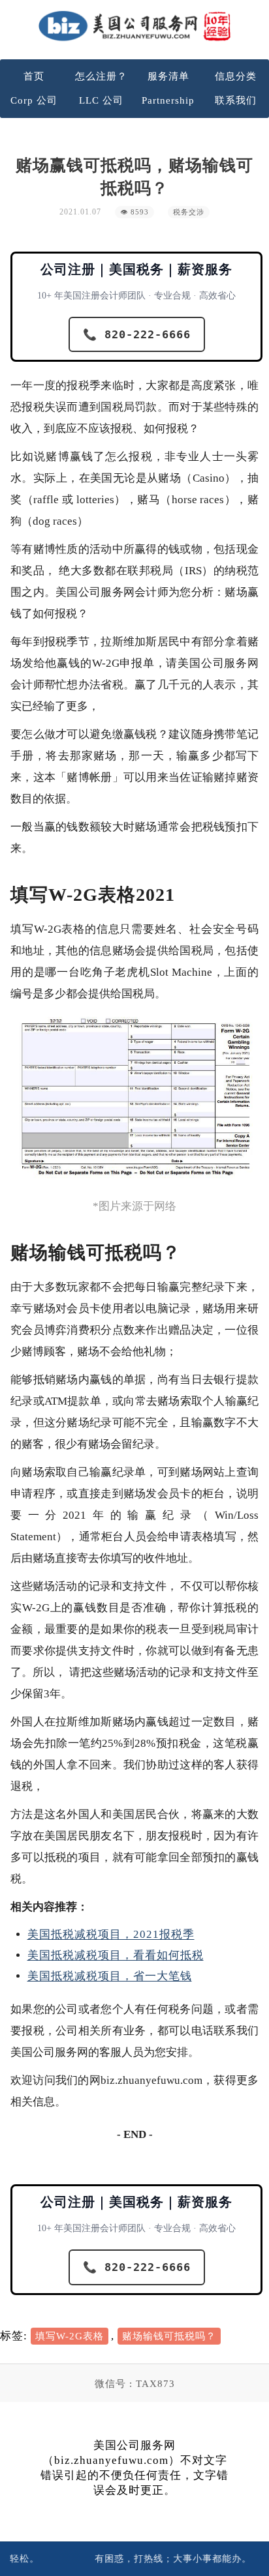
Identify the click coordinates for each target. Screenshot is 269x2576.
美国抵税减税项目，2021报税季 (111, 1934)
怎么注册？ (101, 76)
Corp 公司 (34, 100)
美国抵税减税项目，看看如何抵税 (116, 1955)
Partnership (168, 100)
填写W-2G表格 (70, 2336)
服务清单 (168, 76)
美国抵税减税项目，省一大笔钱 (110, 1976)
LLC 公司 (101, 100)
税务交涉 (189, 212)
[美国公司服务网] (134, 26)
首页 (34, 76)
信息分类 (236, 76)
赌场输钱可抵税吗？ (169, 2336)
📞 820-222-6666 (137, 334)
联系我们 (236, 100)
